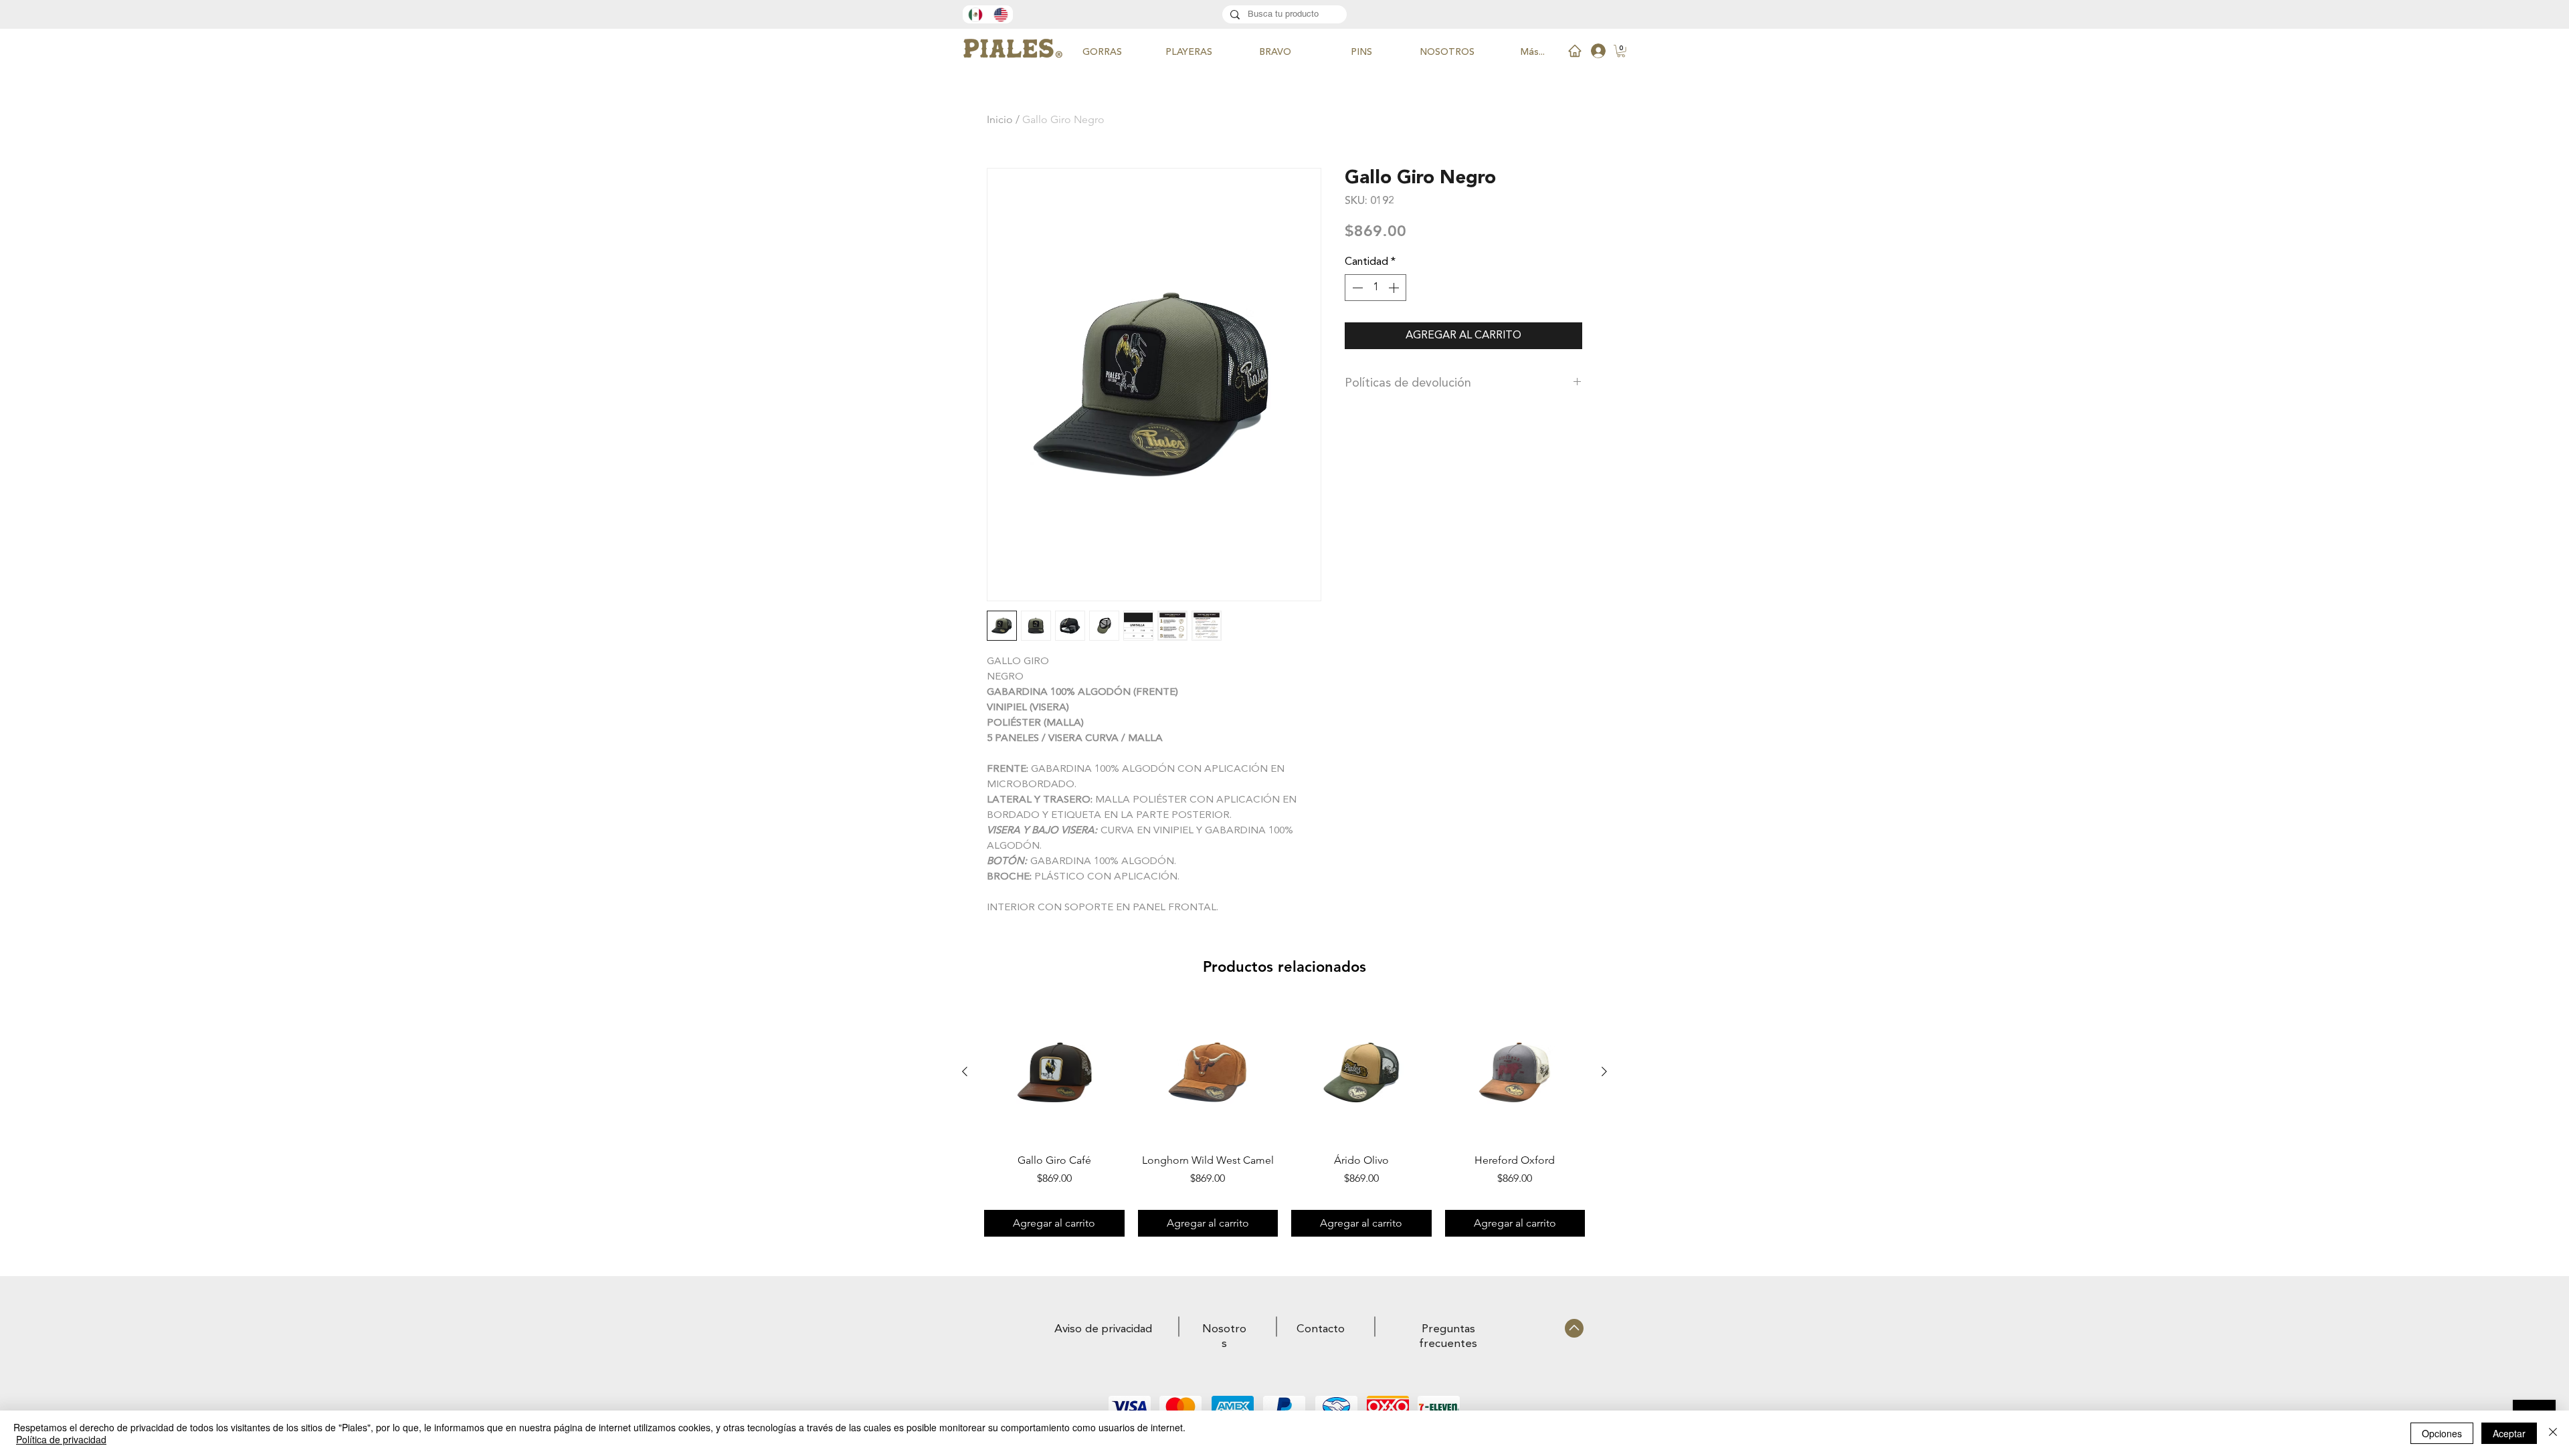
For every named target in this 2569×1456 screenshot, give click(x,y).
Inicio (1000, 119)
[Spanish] (975, 14)
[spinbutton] (1375, 288)
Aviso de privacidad (1103, 1329)
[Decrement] (1356, 288)
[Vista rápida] (1054, 1072)
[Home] (1575, 51)
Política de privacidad (61, 1439)
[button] (1621, 51)
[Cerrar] (2553, 1433)
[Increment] (1395, 288)
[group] (1284, 1119)
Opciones (2442, 1433)
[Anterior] (965, 1071)
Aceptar (2509, 1433)
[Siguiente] (1604, 1071)
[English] (1000, 14)
